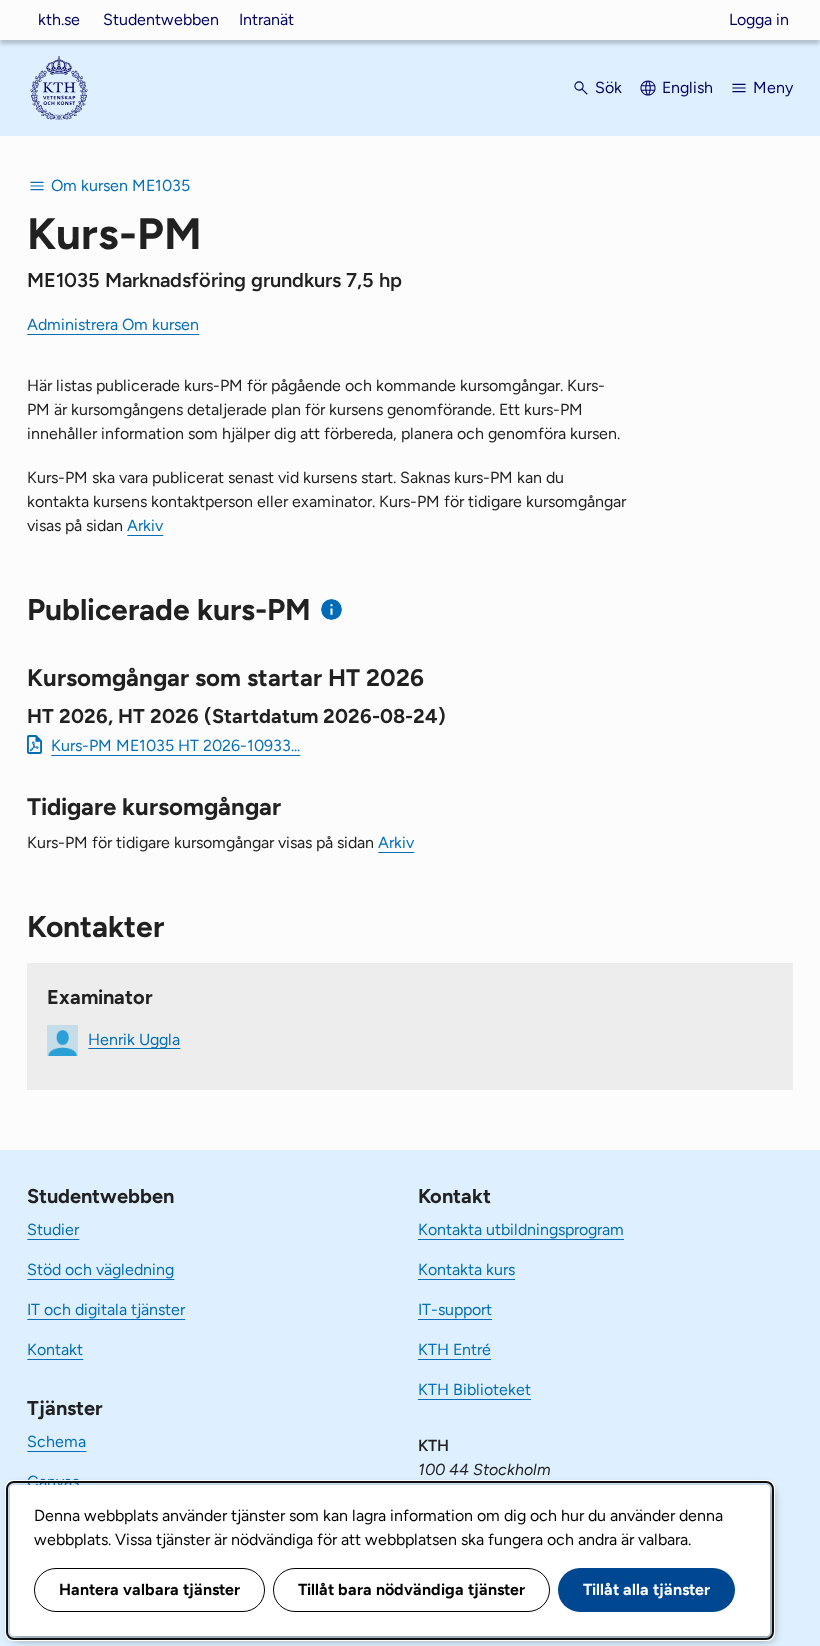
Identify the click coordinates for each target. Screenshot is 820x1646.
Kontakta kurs (466, 1269)
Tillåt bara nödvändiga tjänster (411, 1589)
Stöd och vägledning (100, 1269)
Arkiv (145, 525)
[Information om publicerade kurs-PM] (331, 609)
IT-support (455, 1309)
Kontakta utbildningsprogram (521, 1229)
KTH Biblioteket (474, 1389)
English (687, 87)
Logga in (759, 19)
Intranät (266, 19)
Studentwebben (161, 19)
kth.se (59, 19)
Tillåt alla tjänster (646, 1589)
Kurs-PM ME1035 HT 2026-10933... (175, 745)
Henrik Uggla (134, 1038)
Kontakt (55, 1349)
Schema (56, 1441)
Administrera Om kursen (113, 324)
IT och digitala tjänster (106, 1309)
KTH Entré (454, 1349)
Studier (53, 1229)
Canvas (53, 1481)
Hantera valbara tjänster (149, 1589)
